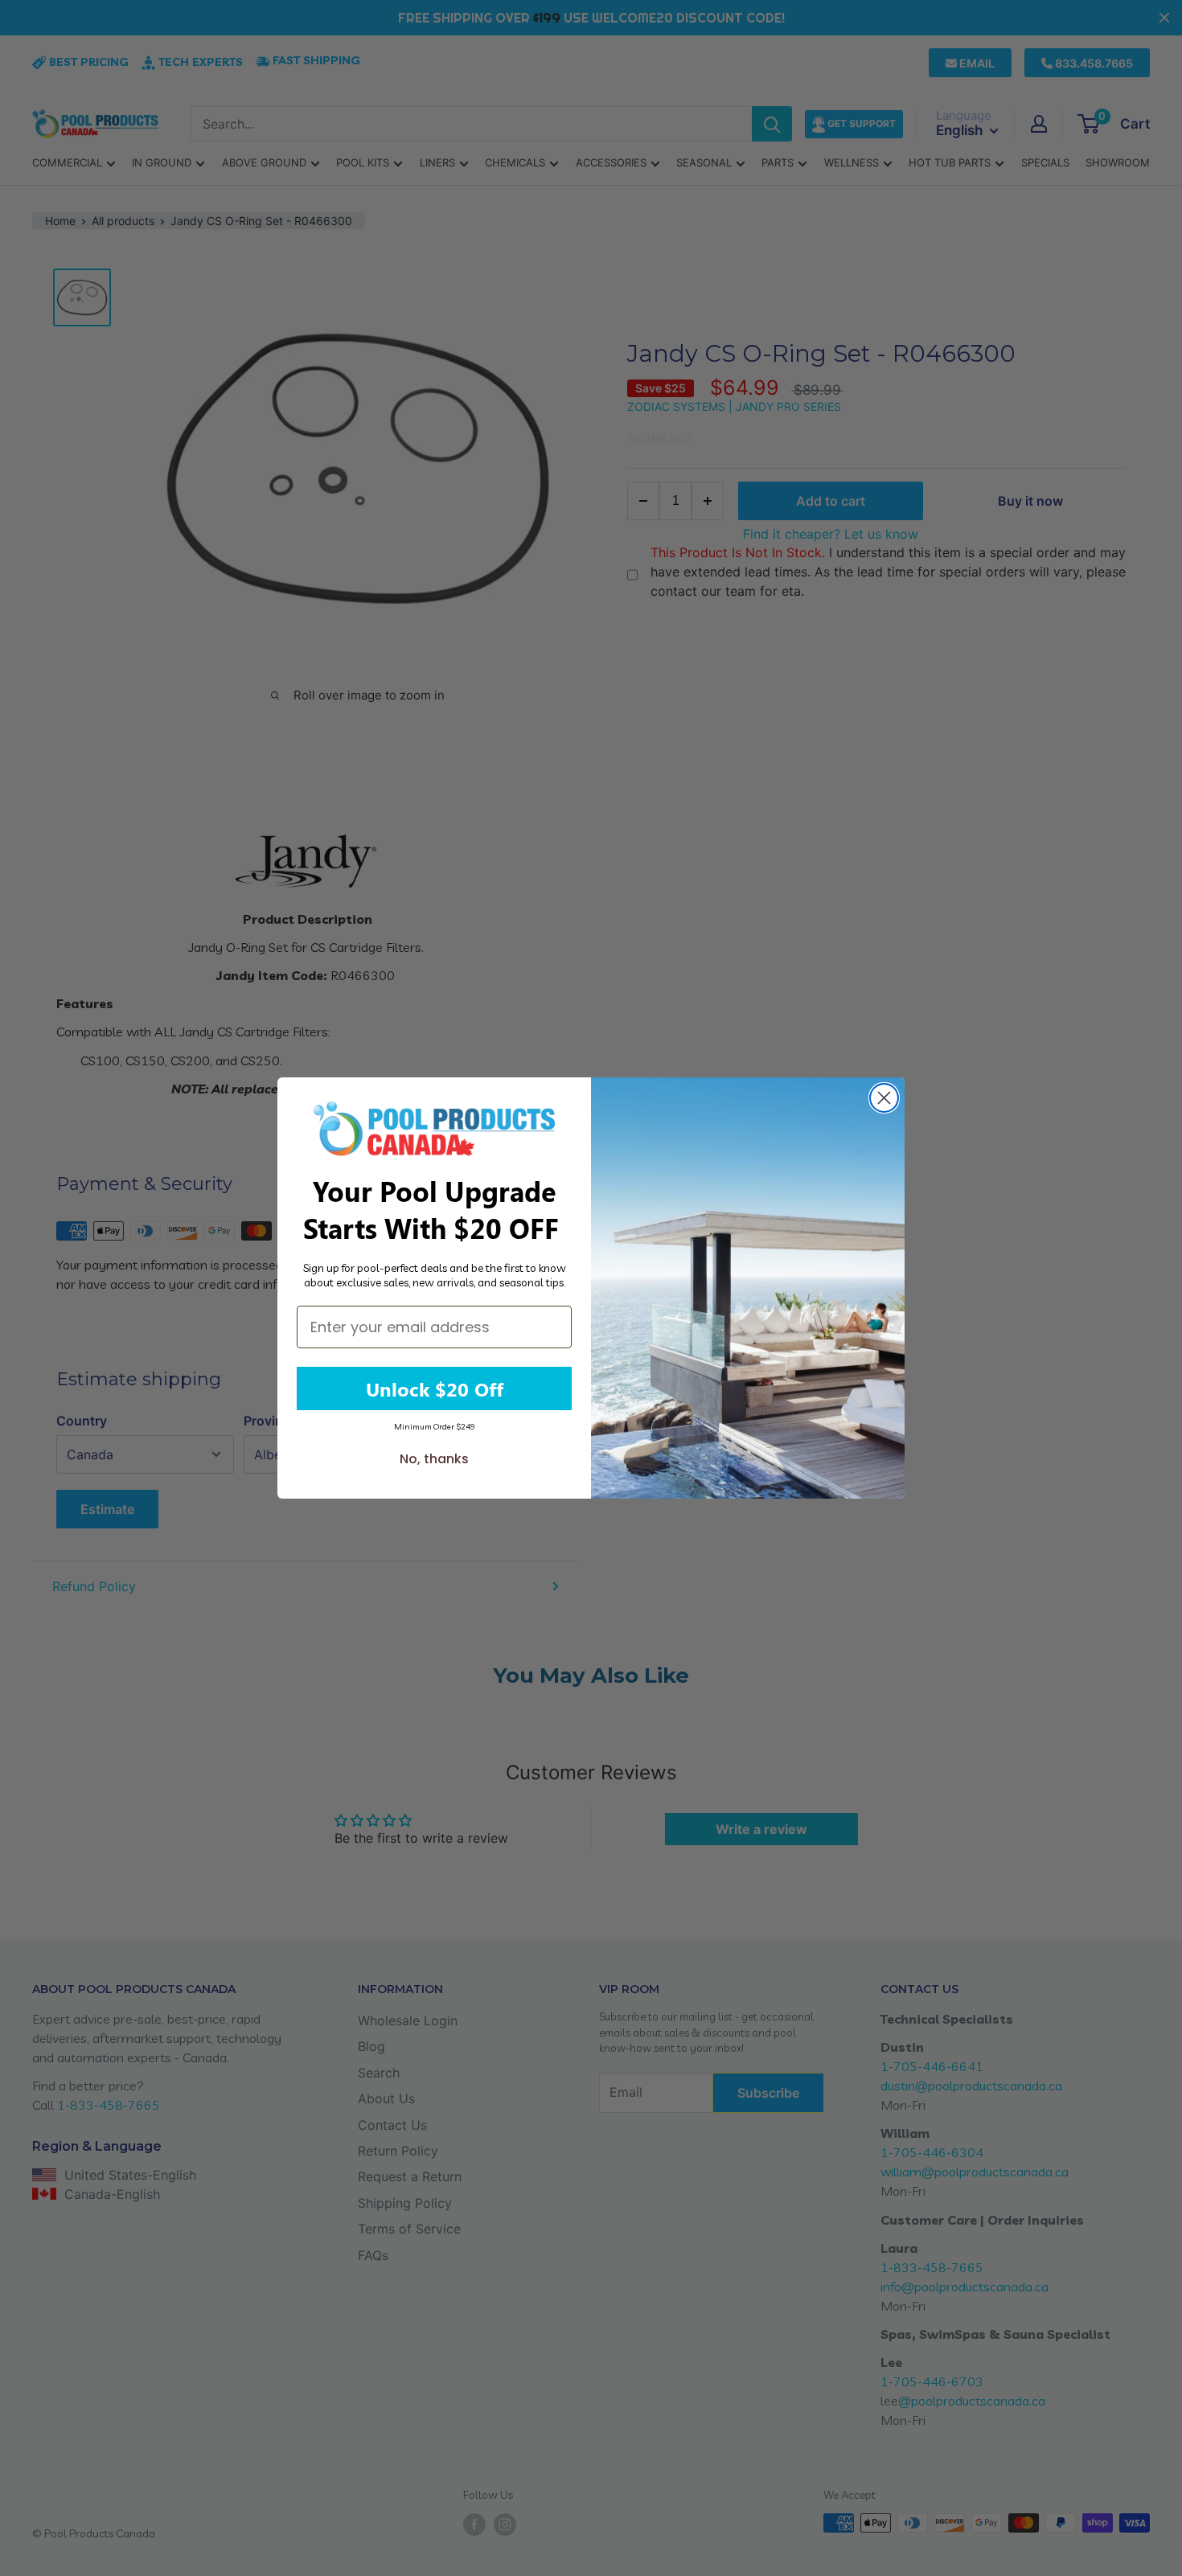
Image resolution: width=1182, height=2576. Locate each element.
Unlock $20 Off (435, 1388)
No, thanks (434, 1459)
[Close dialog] (884, 1098)
